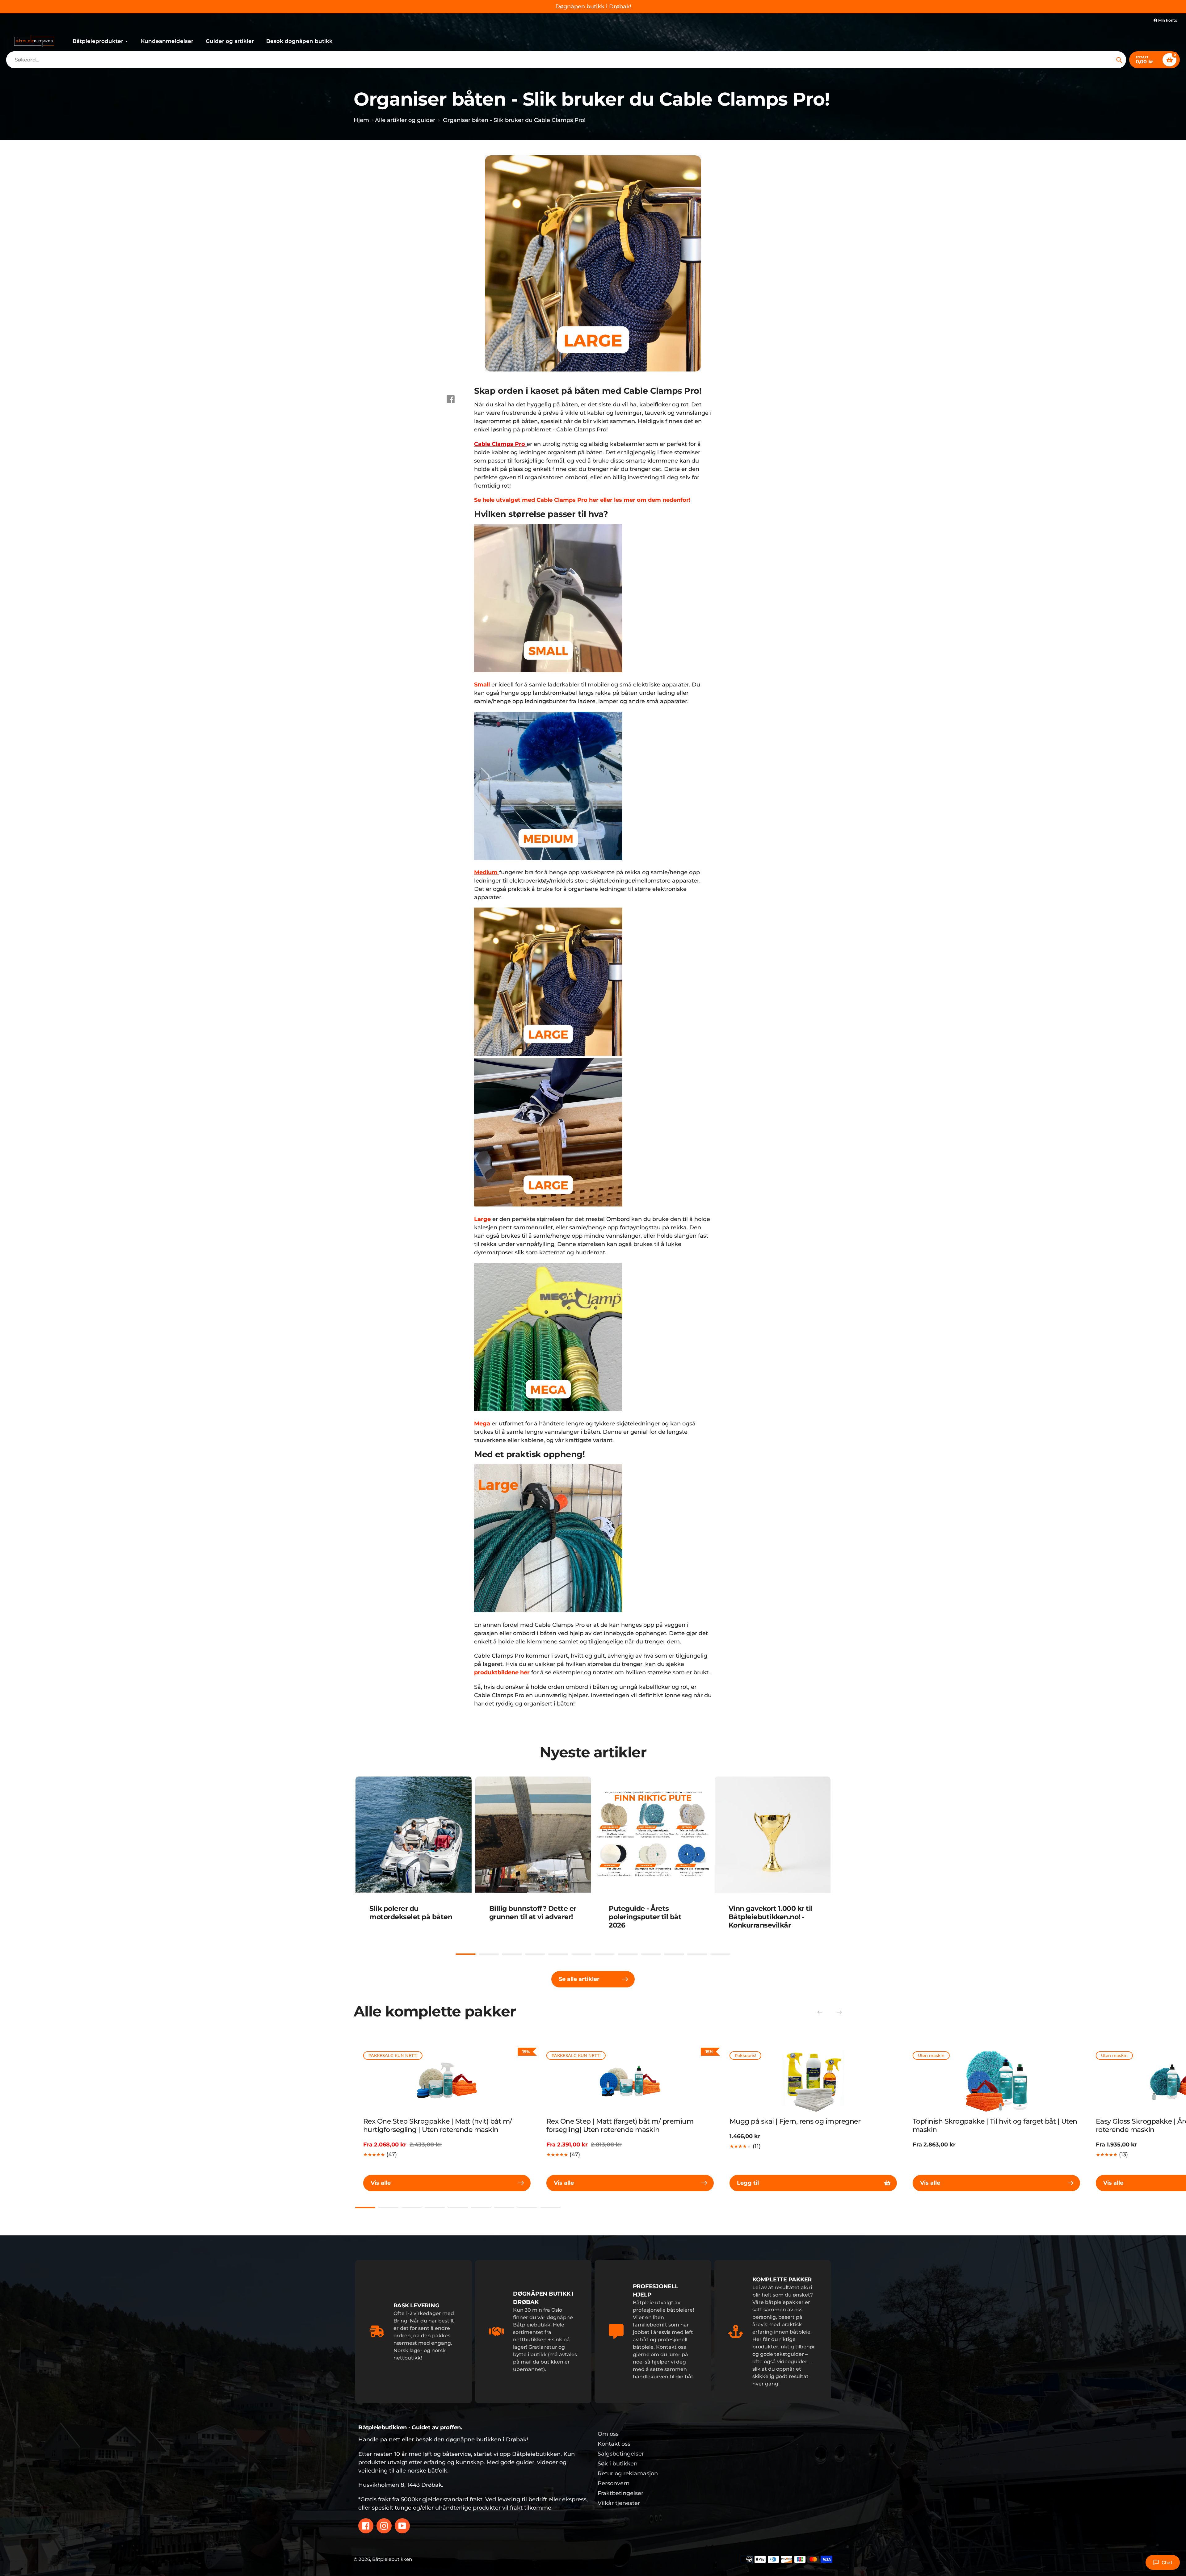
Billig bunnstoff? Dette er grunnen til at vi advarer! (533, 1913)
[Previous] (820, 2012)
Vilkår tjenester (619, 2503)
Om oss (608, 2434)
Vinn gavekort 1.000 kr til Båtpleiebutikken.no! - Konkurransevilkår (771, 1917)
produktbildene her (502, 1672)
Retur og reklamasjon (628, 2473)
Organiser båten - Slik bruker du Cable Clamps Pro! (514, 120)
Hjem (361, 120)
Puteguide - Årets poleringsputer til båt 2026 (645, 1917)
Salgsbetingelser (621, 2454)
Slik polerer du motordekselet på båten (411, 1913)
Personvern (614, 2483)
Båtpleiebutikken (392, 2559)
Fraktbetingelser (620, 2493)
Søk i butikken (618, 2464)
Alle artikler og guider (405, 120)
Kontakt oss (614, 2444)
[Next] (839, 2012)
